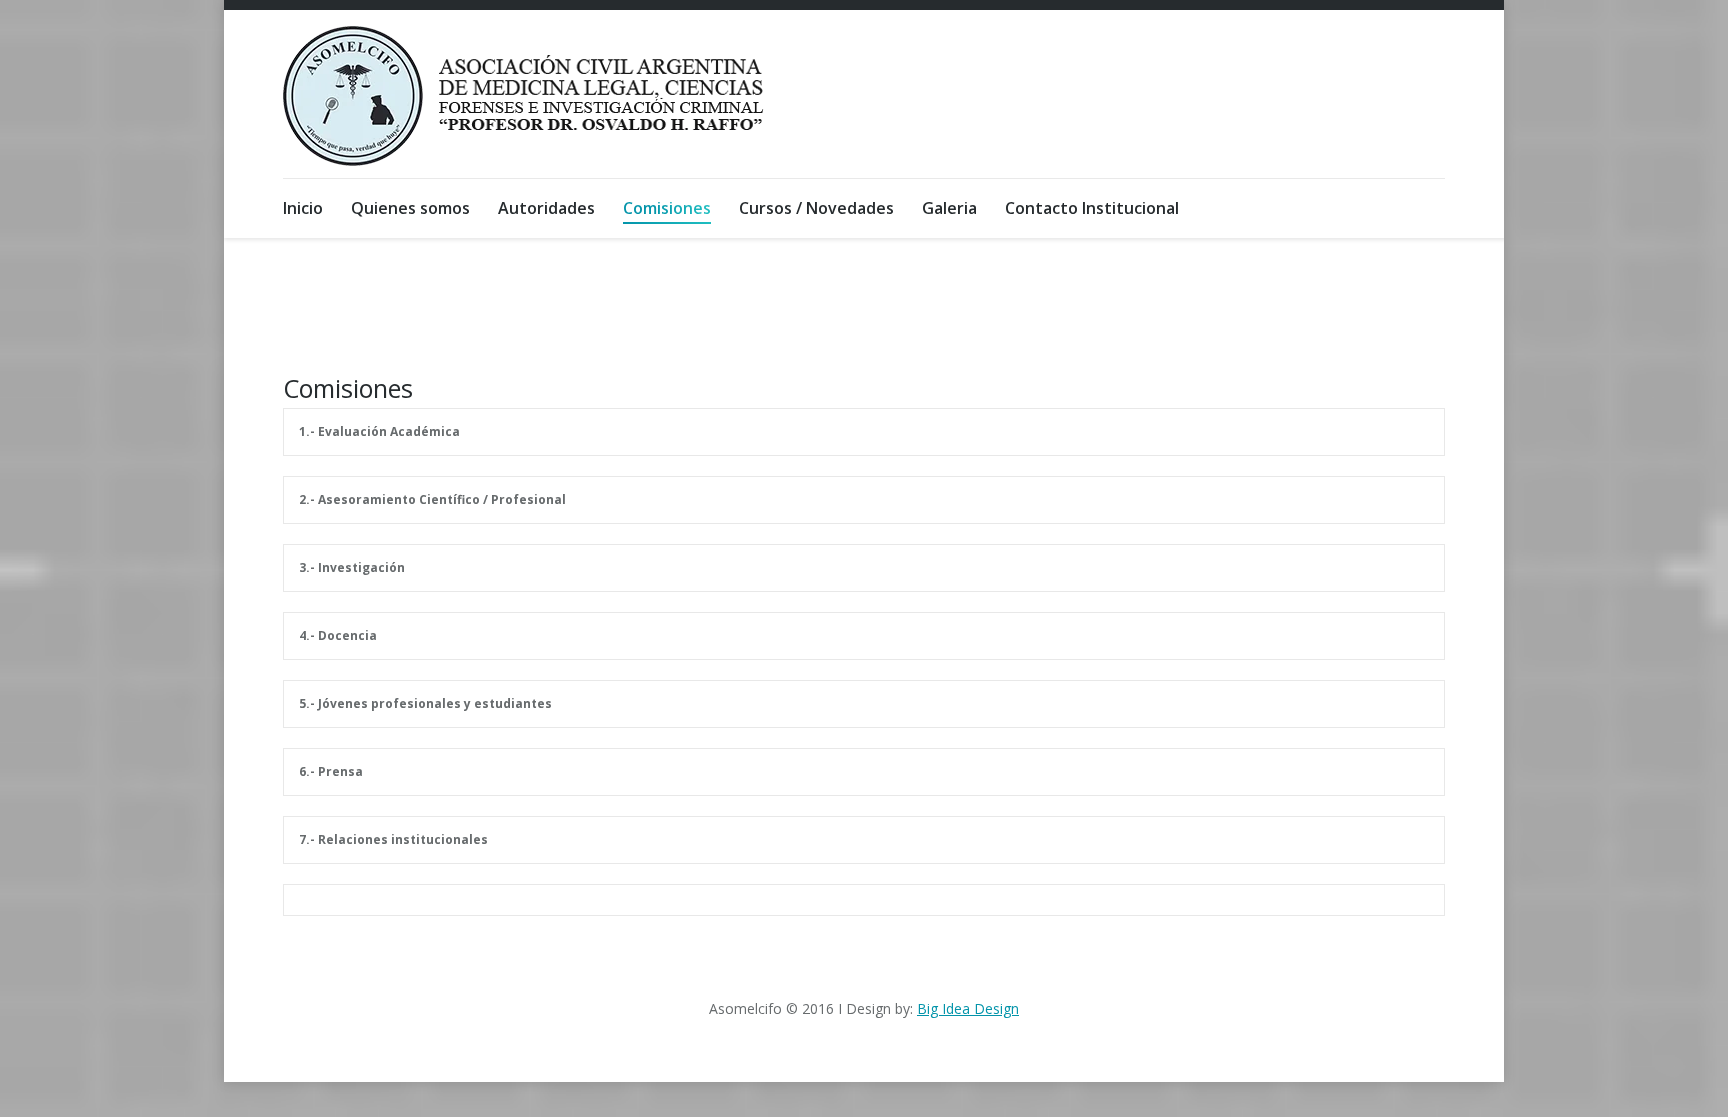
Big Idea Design (968, 1008)
